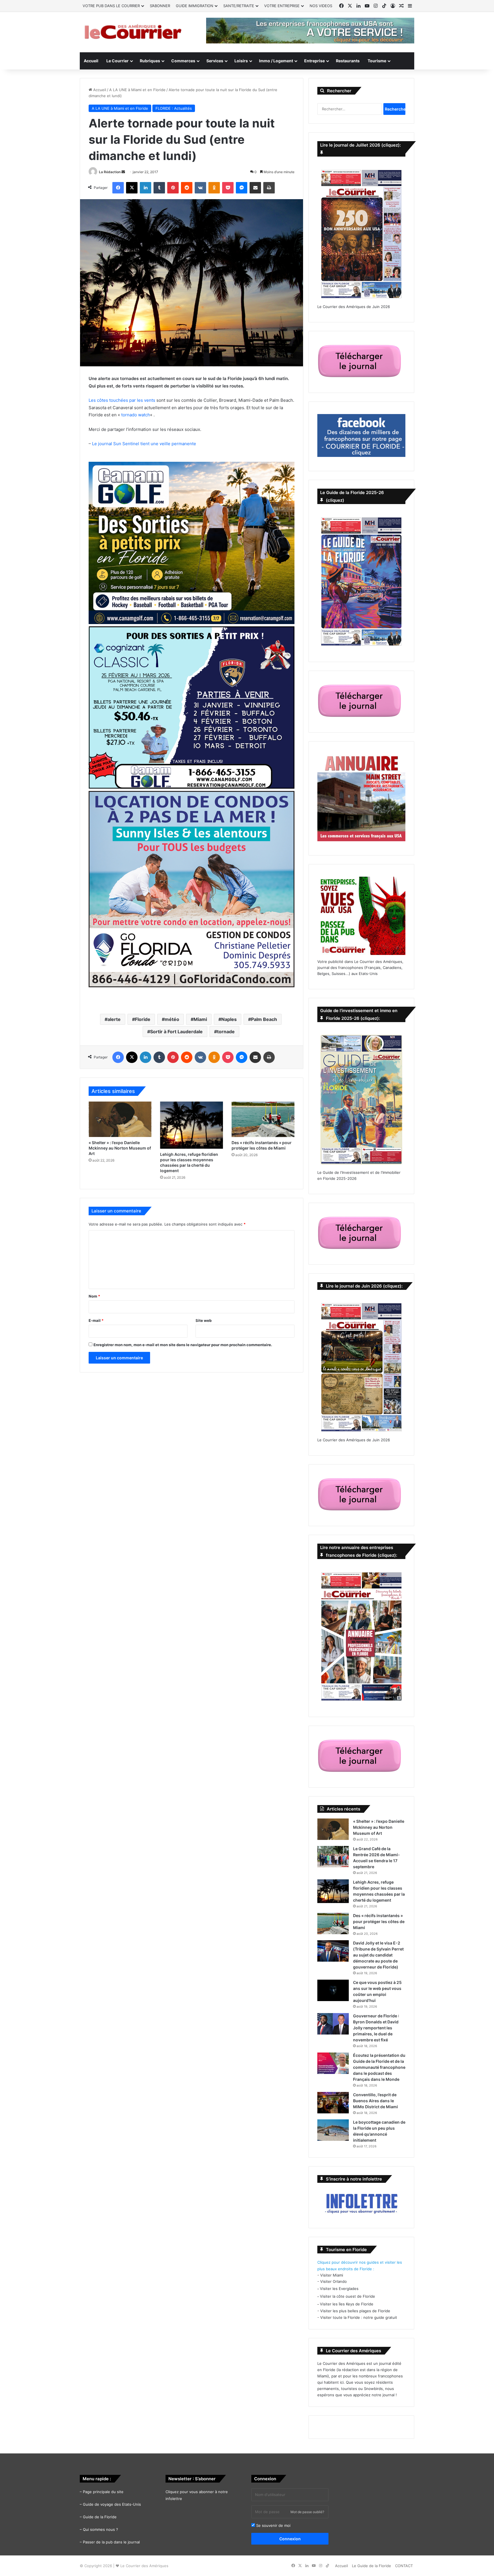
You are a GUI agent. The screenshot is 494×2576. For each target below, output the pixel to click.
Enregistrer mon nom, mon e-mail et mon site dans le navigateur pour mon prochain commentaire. (183, 1345)
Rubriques (150, 61)
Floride (143, 1019)
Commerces (183, 61)
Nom (94, 1296)
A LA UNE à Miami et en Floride (137, 90)
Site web (204, 1320)
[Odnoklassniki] (214, 188)
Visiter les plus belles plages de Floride (355, 2311)
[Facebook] (118, 188)
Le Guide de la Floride (372, 2566)
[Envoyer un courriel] (123, 172)
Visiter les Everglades (339, 2289)
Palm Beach (264, 1019)
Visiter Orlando (333, 2281)
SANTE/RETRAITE (239, 6)
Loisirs (241, 61)
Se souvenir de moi (273, 2525)
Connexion (290, 2539)
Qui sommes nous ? (100, 2529)
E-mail (96, 1320)
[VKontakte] (200, 188)
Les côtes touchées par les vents (122, 400)
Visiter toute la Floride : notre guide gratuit (359, 2317)
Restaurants (348, 61)
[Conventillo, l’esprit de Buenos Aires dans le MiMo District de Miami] (333, 2103)
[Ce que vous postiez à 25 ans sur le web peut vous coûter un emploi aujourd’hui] (333, 1990)
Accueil (91, 61)
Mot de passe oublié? (307, 2512)
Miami (200, 1019)
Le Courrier (117, 61)
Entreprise (314, 61)
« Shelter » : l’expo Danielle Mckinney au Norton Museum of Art (120, 1148)
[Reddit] (187, 188)
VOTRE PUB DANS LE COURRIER (111, 6)
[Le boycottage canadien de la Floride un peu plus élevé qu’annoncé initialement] (333, 2130)
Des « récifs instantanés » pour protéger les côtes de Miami (379, 1921)
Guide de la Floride (100, 2517)
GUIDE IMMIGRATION (195, 6)
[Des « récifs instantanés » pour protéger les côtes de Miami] (263, 1119)
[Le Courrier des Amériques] (133, 32)
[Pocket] (228, 188)
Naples (229, 1019)
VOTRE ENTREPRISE (282, 6)
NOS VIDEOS (321, 6)
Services (215, 61)
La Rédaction (110, 172)
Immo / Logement (276, 61)
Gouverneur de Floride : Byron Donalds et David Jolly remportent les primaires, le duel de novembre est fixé (376, 2028)
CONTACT (404, 2566)
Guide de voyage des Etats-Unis (112, 2504)
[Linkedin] (146, 188)
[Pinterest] (173, 188)
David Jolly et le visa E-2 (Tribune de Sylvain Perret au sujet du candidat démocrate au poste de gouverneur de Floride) (378, 1955)
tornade (226, 1032)
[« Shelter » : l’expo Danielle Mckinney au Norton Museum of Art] (120, 1119)
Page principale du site (103, 2492)
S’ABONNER (160, 6)
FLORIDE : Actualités (174, 108)
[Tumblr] (159, 188)
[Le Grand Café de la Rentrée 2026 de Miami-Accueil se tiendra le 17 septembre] (333, 1857)
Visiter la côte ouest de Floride (347, 2296)
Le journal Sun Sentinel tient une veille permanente (144, 444)
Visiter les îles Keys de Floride (347, 2304)
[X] (132, 188)
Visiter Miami (332, 2275)
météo (172, 1019)
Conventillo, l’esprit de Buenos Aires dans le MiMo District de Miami (376, 2101)
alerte (114, 1019)
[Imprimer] (269, 188)
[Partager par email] (255, 188)
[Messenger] (242, 188)
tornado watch (136, 415)
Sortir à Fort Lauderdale (176, 1032)
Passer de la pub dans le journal (111, 2542)
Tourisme (377, 61)
